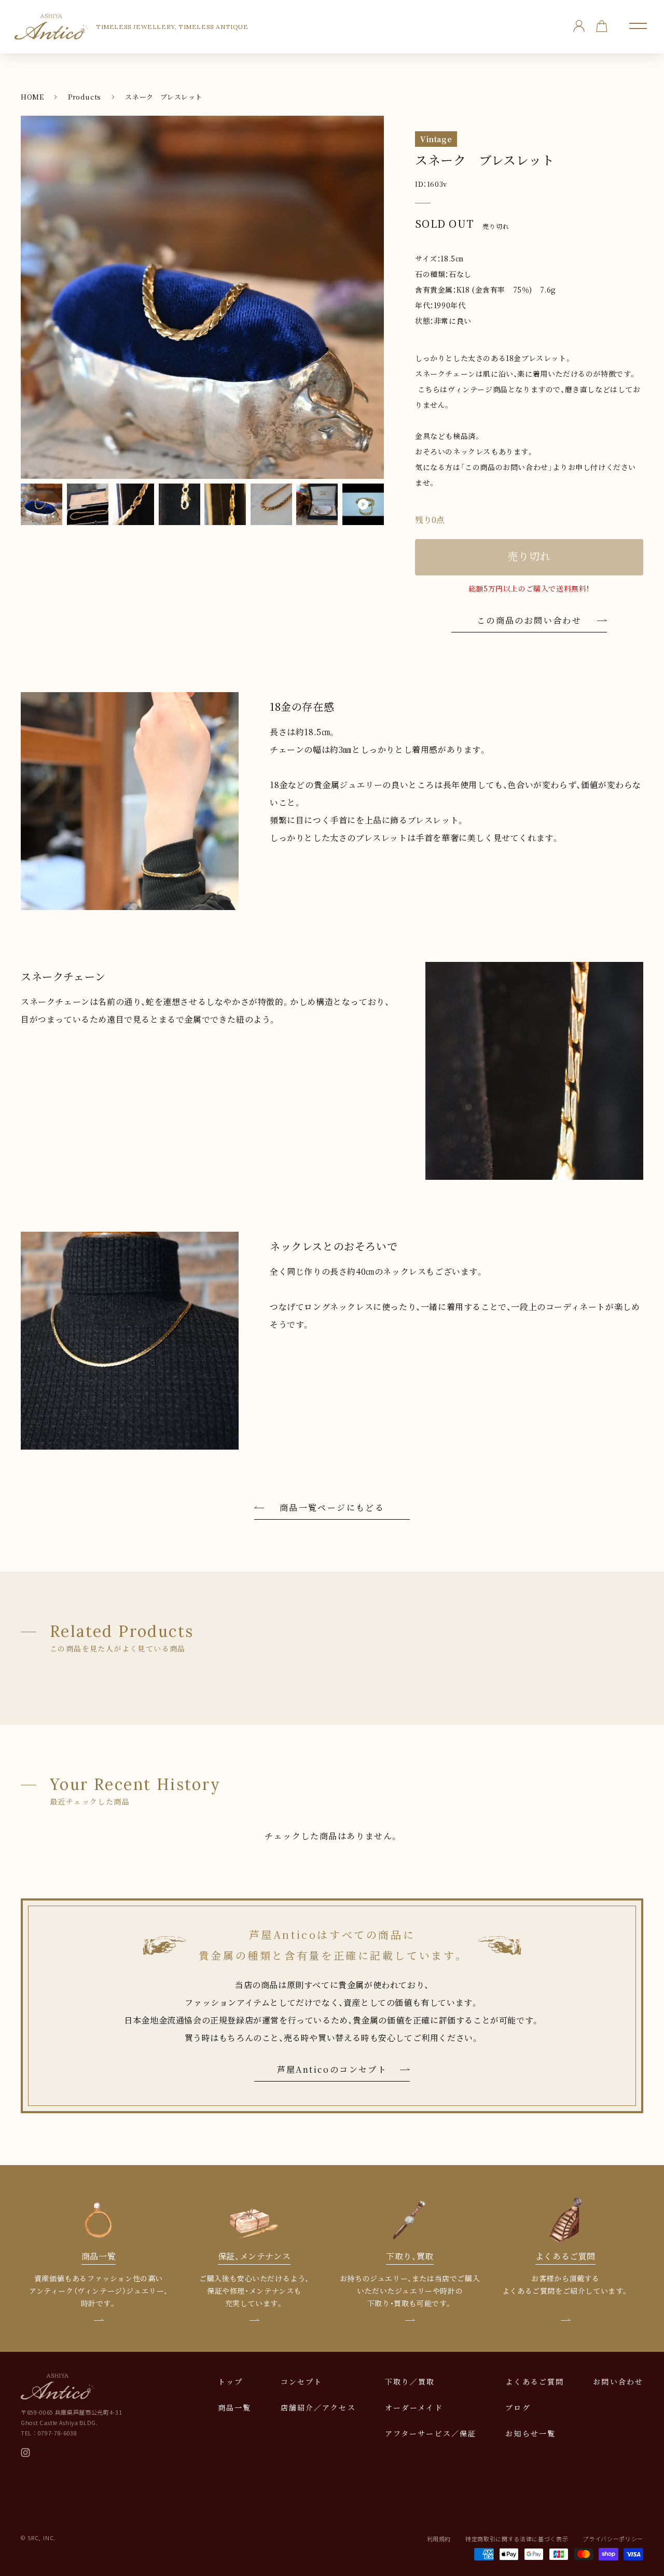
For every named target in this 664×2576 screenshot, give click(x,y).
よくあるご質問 (535, 2381)
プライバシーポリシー (613, 2539)
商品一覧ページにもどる (332, 1507)
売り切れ (529, 556)
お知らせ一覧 (530, 2433)
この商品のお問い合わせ (529, 620)
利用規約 (439, 2539)
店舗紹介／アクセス (318, 2407)
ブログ (518, 2407)
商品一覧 (234, 2407)
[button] (638, 26)
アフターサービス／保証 (431, 2433)
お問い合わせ (618, 2381)
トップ (230, 2381)
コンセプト (302, 2381)
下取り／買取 (410, 2381)
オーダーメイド (414, 2407)
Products (85, 97)
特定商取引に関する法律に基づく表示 (517, 2539)
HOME (32, 97)
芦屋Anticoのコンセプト (332, 2069)
